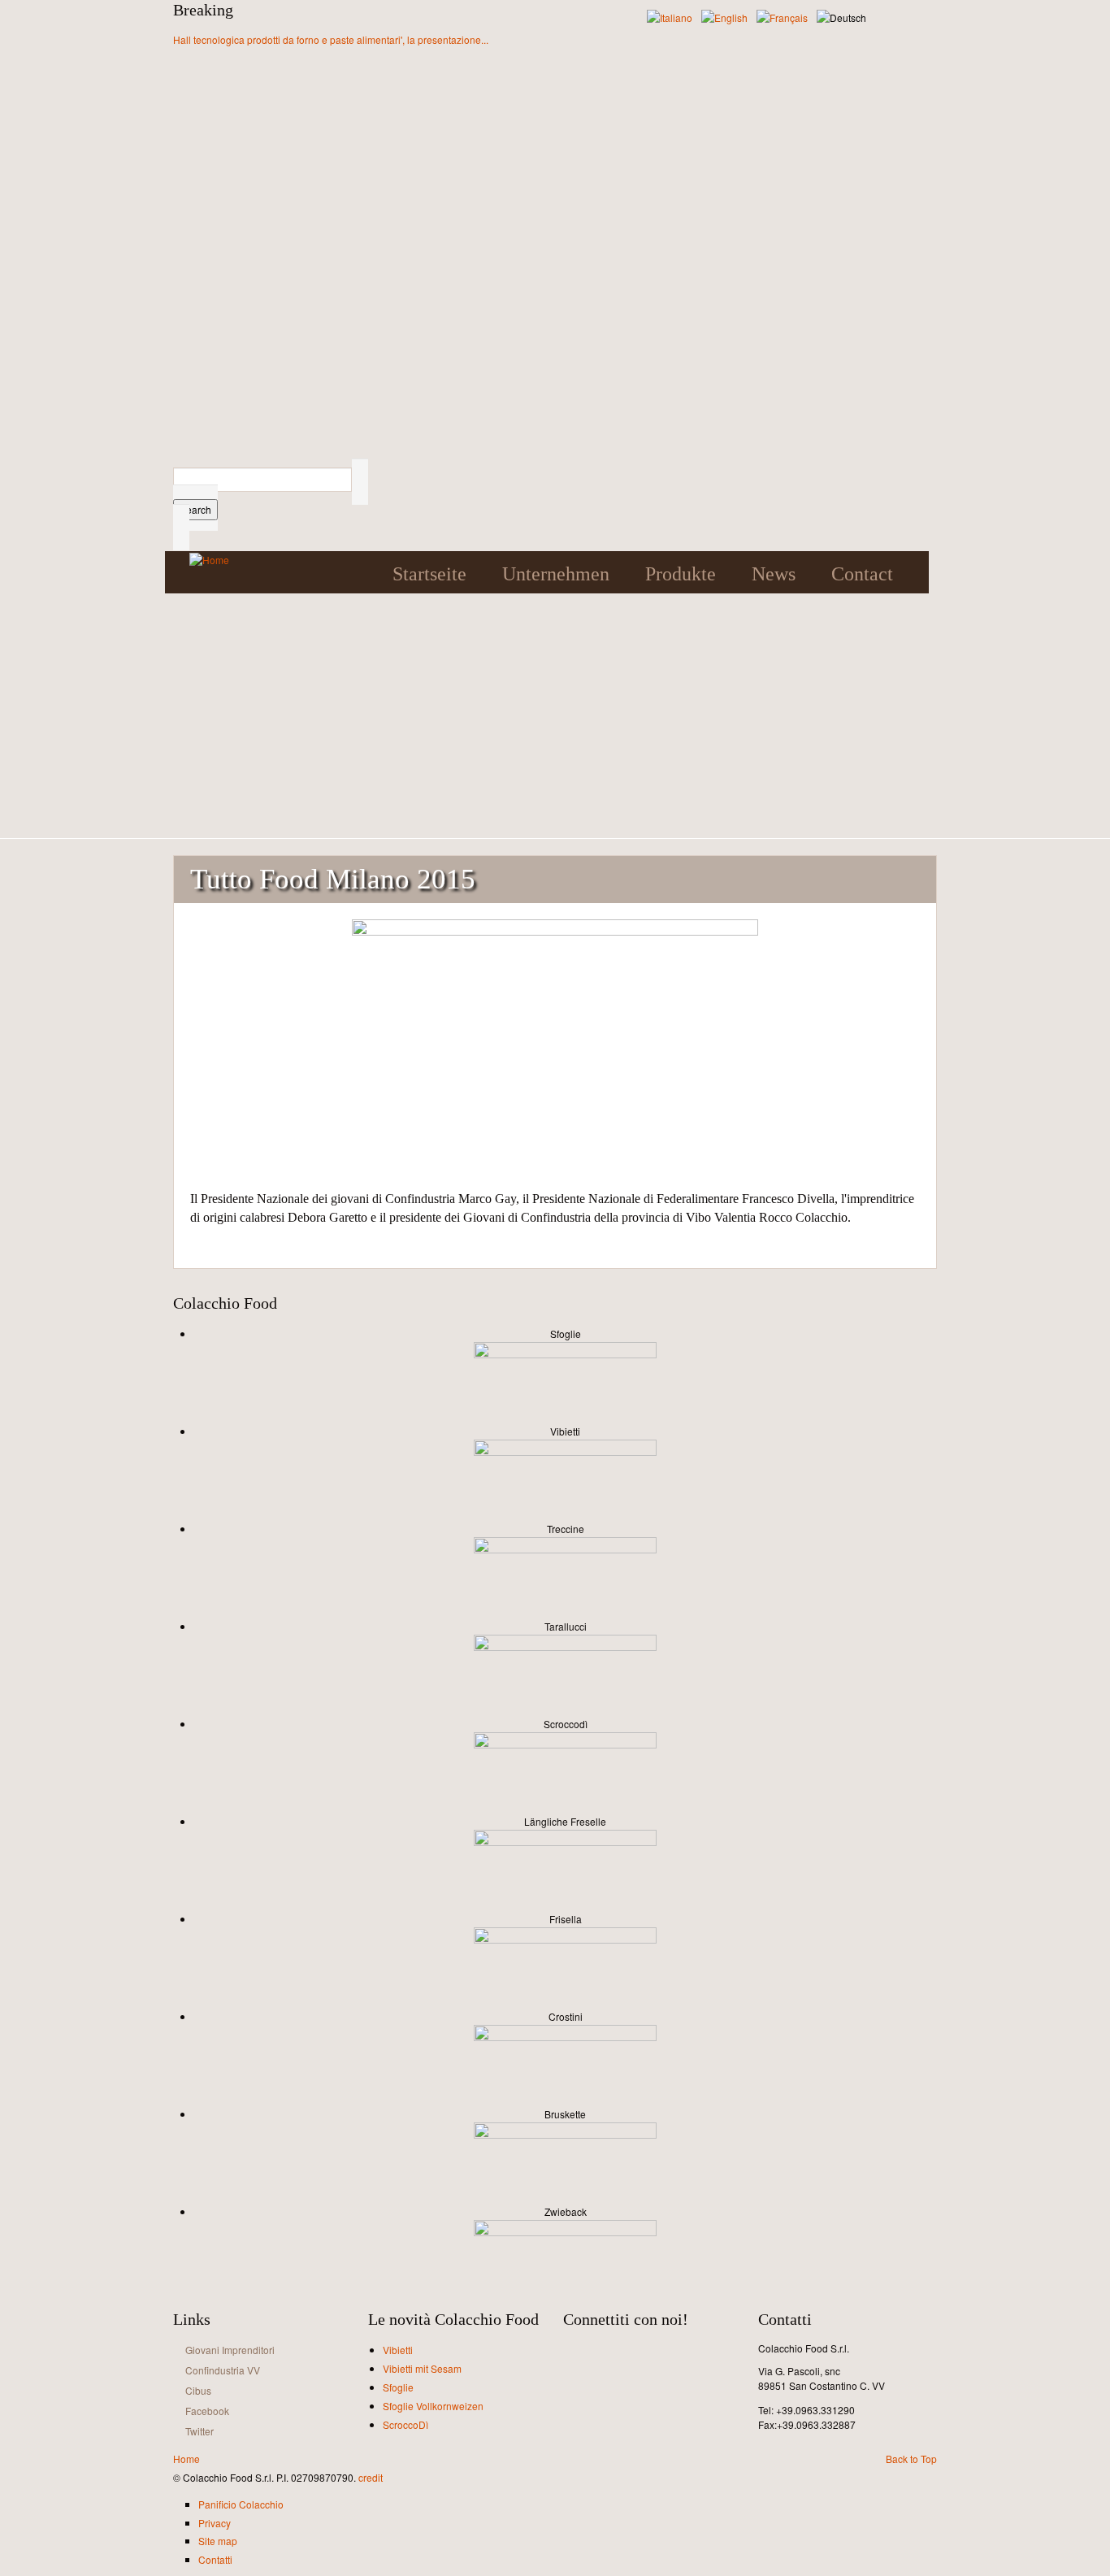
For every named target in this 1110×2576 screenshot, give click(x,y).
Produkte (681, 574)
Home (186, 2459)
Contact (862, 574)
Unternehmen (556, 574)
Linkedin (647, 2353)
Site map (218, 2541)
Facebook (207, 2411)
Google (911, 574)
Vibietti (398, 2350)
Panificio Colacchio (241, 2504)
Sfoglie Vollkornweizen (433, 2406)
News (774, 574)
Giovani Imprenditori (230, 2350)
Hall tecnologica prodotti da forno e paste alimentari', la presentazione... (331, 39)
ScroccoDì (405, 2424)
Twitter (199, 2431)
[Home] (209, 559)
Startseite (429, 574)
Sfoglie (398, 2387)
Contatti (215, 2559)
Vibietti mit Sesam (422, 2368)
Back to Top (911, 2459)
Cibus (198, 2390)
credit (371, 2477)
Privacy (215, 2523)
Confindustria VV (223, 2370)
